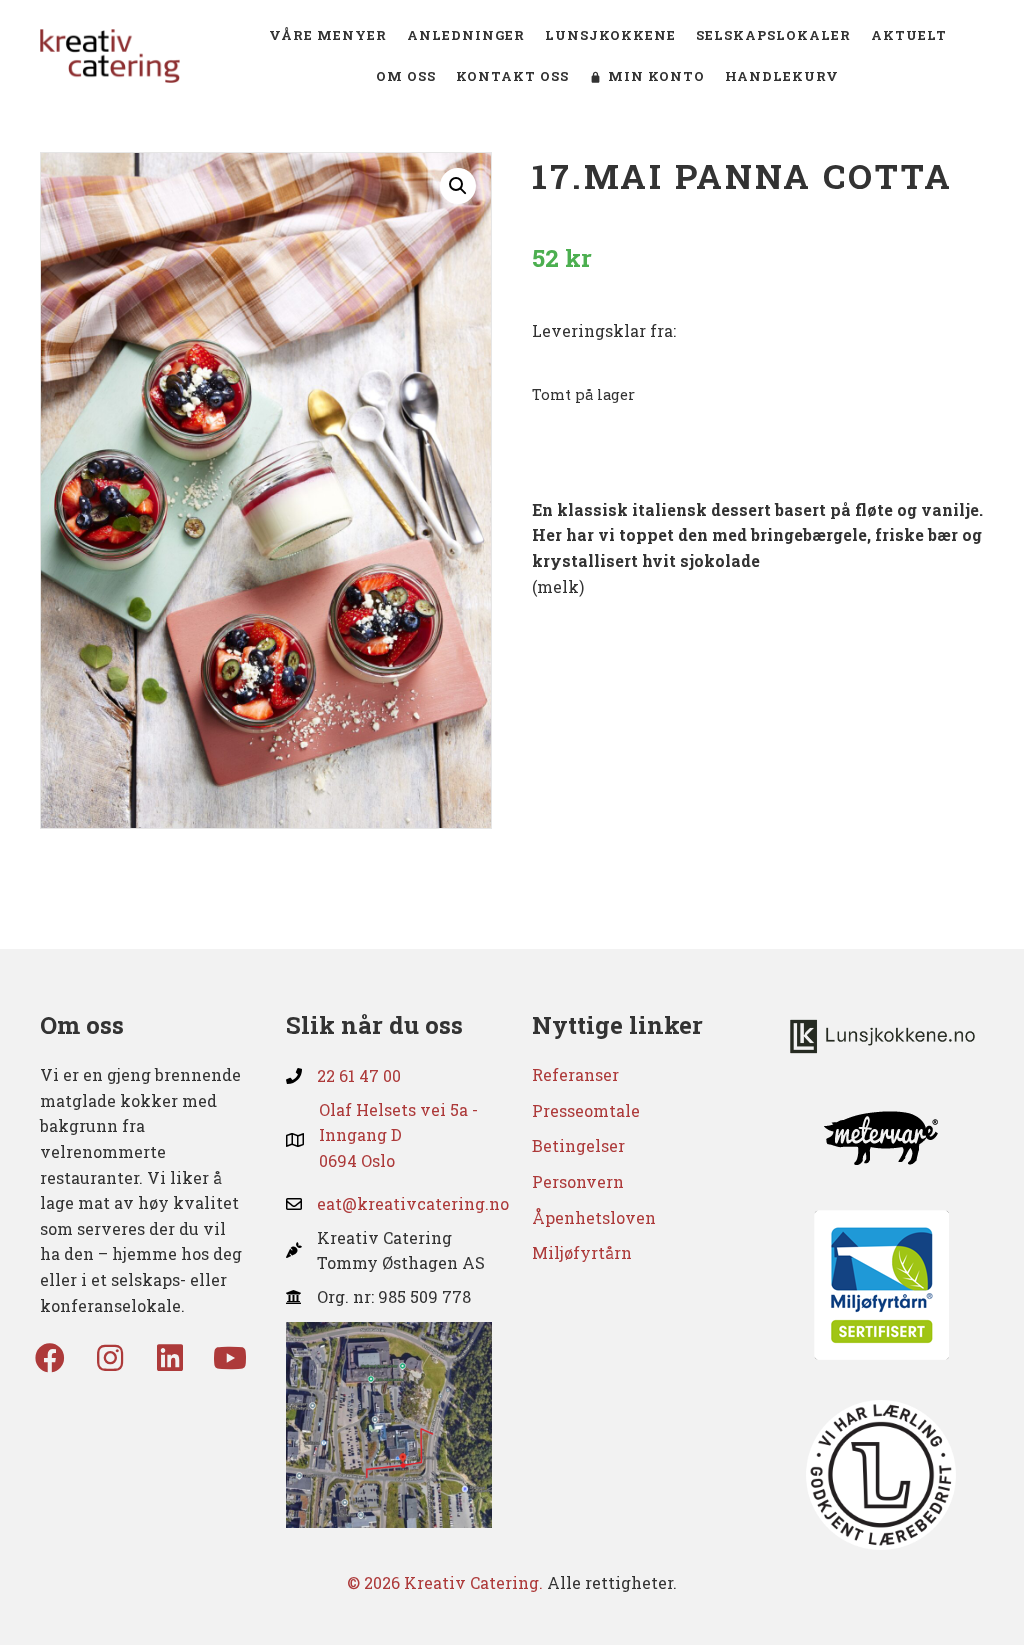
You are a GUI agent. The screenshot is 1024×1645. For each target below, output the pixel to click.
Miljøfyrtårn (582, 1252)
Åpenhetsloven (594, 1217)
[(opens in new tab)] (389, 1422)
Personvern (578, 1181)
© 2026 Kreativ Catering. (445, 1582)
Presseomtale (586, 1110)
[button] (458, 186)
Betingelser (578, 1145)
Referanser (575, 1074)
